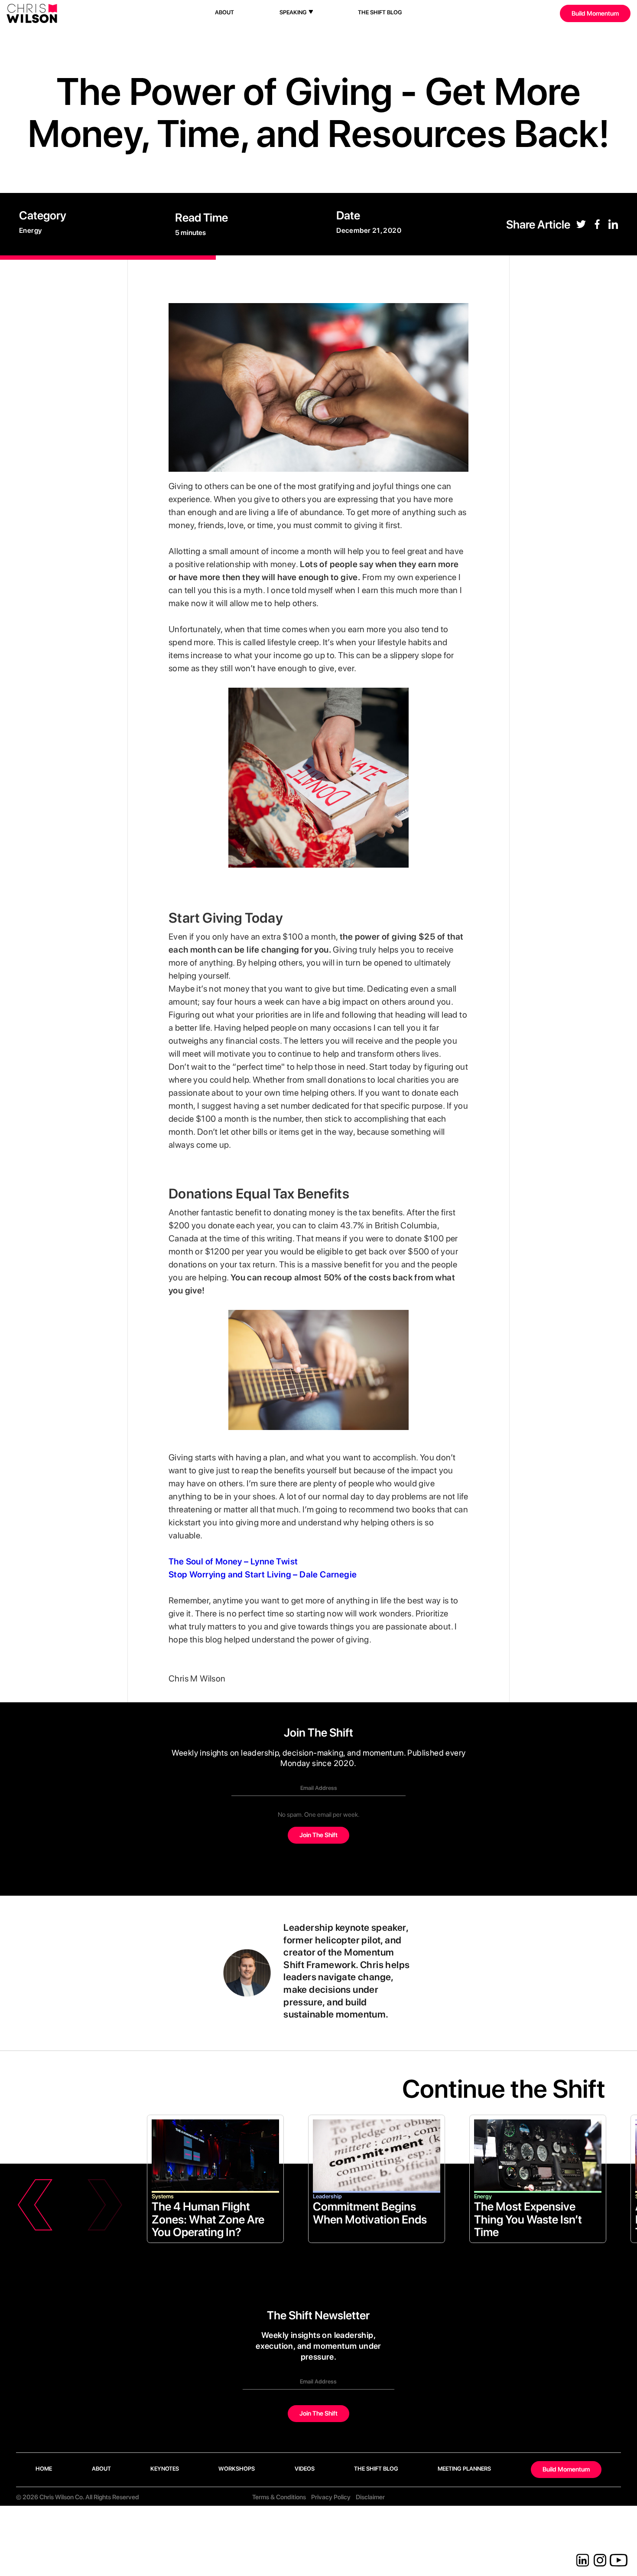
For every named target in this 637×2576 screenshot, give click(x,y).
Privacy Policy (331, 2497)
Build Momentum (595, 13)
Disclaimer (370, 2497)
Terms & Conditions (279, 2497)
